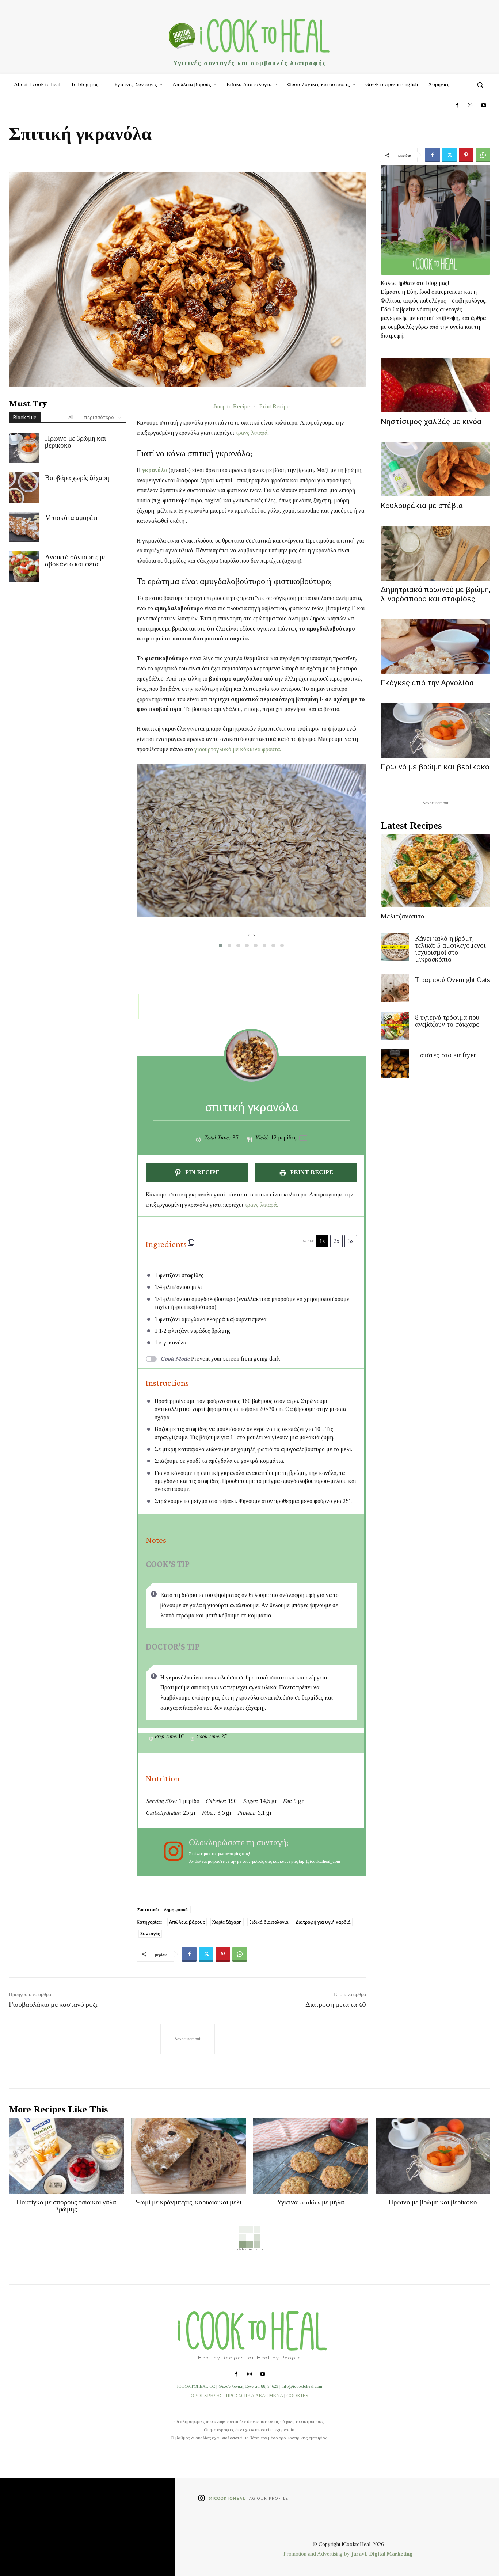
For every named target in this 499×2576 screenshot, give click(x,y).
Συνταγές (150, 1934)
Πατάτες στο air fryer (445, 1055)
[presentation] (249, 935)
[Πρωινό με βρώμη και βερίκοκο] (24, 448)
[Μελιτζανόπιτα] (435, 871)
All (71, 417)
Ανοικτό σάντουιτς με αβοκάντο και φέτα (76, 560)
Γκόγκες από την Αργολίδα (427, 683)
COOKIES (297, 2395)
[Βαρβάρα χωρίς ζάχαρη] (24, 487)
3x (351, 1241)
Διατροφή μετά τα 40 (336, 2004)
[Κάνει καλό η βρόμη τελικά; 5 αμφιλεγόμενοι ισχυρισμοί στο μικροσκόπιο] (395, 947)
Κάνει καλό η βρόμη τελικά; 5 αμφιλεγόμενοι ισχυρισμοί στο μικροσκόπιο (450, 949)
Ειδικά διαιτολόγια (269, 1922)
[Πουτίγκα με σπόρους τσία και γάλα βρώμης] (66, 2156)
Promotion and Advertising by (317, 2554)
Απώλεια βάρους (187, 1922)
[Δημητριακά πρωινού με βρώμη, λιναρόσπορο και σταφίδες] (435, 553)
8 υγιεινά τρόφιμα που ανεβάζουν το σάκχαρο (447, 1021)
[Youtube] (484, 106)
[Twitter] (449, 155)
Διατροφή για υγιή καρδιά (323, 1922)
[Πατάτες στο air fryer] (395, 1063)
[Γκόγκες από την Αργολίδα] (435, 646)
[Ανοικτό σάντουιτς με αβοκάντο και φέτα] (24, 566)
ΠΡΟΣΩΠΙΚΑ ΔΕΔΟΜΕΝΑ (254, 2395)
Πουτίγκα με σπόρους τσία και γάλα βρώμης (66, 2206)
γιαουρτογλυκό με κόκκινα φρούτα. (238, 749)
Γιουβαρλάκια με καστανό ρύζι (53, 2004)
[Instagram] (470, 106)
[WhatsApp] (483, 155)
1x (322, 1241)
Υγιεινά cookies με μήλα (311, 2202)
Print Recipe (275, 406)
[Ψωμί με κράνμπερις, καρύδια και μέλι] (189, 2156)
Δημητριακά (176, 1909)
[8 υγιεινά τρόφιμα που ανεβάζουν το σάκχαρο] (395, 1026)
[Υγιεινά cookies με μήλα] (311, 2156)
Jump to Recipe (232, 406)
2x (336, 1241)
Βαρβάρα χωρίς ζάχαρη (77, 478)
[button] (480, 85)
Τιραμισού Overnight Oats (452, 980)
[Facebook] (457, 106)
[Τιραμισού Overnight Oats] (395, 988)
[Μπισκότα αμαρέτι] (24, 527)
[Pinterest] (466, 155)
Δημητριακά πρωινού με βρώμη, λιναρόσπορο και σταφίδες (435, 594)
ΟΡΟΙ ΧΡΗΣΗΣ (207, 2395)
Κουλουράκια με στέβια (422, 506)
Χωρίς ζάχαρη (227, 1922)
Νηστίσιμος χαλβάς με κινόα (431, 422)
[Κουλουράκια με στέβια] (435, 469)
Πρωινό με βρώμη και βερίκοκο (75, 442)
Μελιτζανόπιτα (403, 916)
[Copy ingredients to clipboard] (191, 1243)
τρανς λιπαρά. (252, 433)
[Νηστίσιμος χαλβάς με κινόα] (435, 385)
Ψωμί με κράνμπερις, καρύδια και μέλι (188, 2202)
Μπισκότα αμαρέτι (71, 518)
